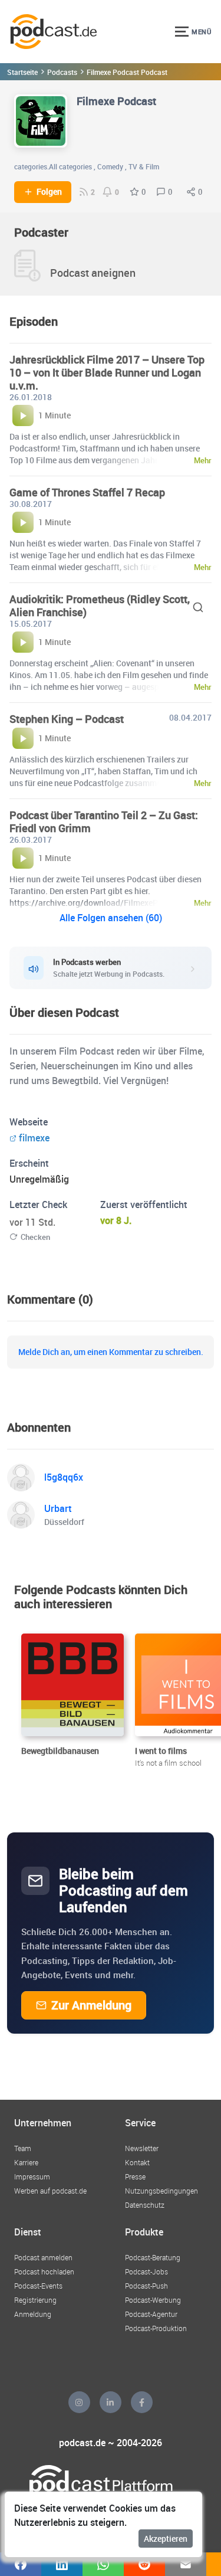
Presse (135, 2176)
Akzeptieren (166, 2539)
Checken (35, 1237)
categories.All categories (53, 166)
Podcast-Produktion (156, 2328)
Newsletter (142, 2148)
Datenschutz (145, 2205)
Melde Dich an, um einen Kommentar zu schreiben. (111, 1352)
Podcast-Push (146, 2286)
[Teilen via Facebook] (21, 2564)
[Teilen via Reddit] (144, 2564)
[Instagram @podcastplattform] (79, 2402)
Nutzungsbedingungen (161, 2191)
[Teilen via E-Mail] (186, 2564)
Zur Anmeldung (91, 2005)
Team (23, 2148)
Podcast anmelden (43, 2257)
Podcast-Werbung (153, 2300)
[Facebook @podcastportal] (142, 2402)
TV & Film (144, 166)
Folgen (49, 192)
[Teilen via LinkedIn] (62, 2564)
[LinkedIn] (111, 2402)
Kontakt (137, 2162)
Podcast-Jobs (146, 2271)
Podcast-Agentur (151, 2314)
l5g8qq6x (64, 1477)
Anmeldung (33, 2314)
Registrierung (35, 2300)
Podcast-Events (38, 2286)
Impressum (32, 2176)
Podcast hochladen (44, 2271)
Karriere (26, 2162)
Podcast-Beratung (153, 2257)
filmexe (34, 1138)
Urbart (58, 1508)
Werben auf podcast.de (50, 2191)
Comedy (110, 166)
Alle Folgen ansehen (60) (111, 918)
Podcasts (62, 72)
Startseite (22, 72)
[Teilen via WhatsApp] (103, 2564)
